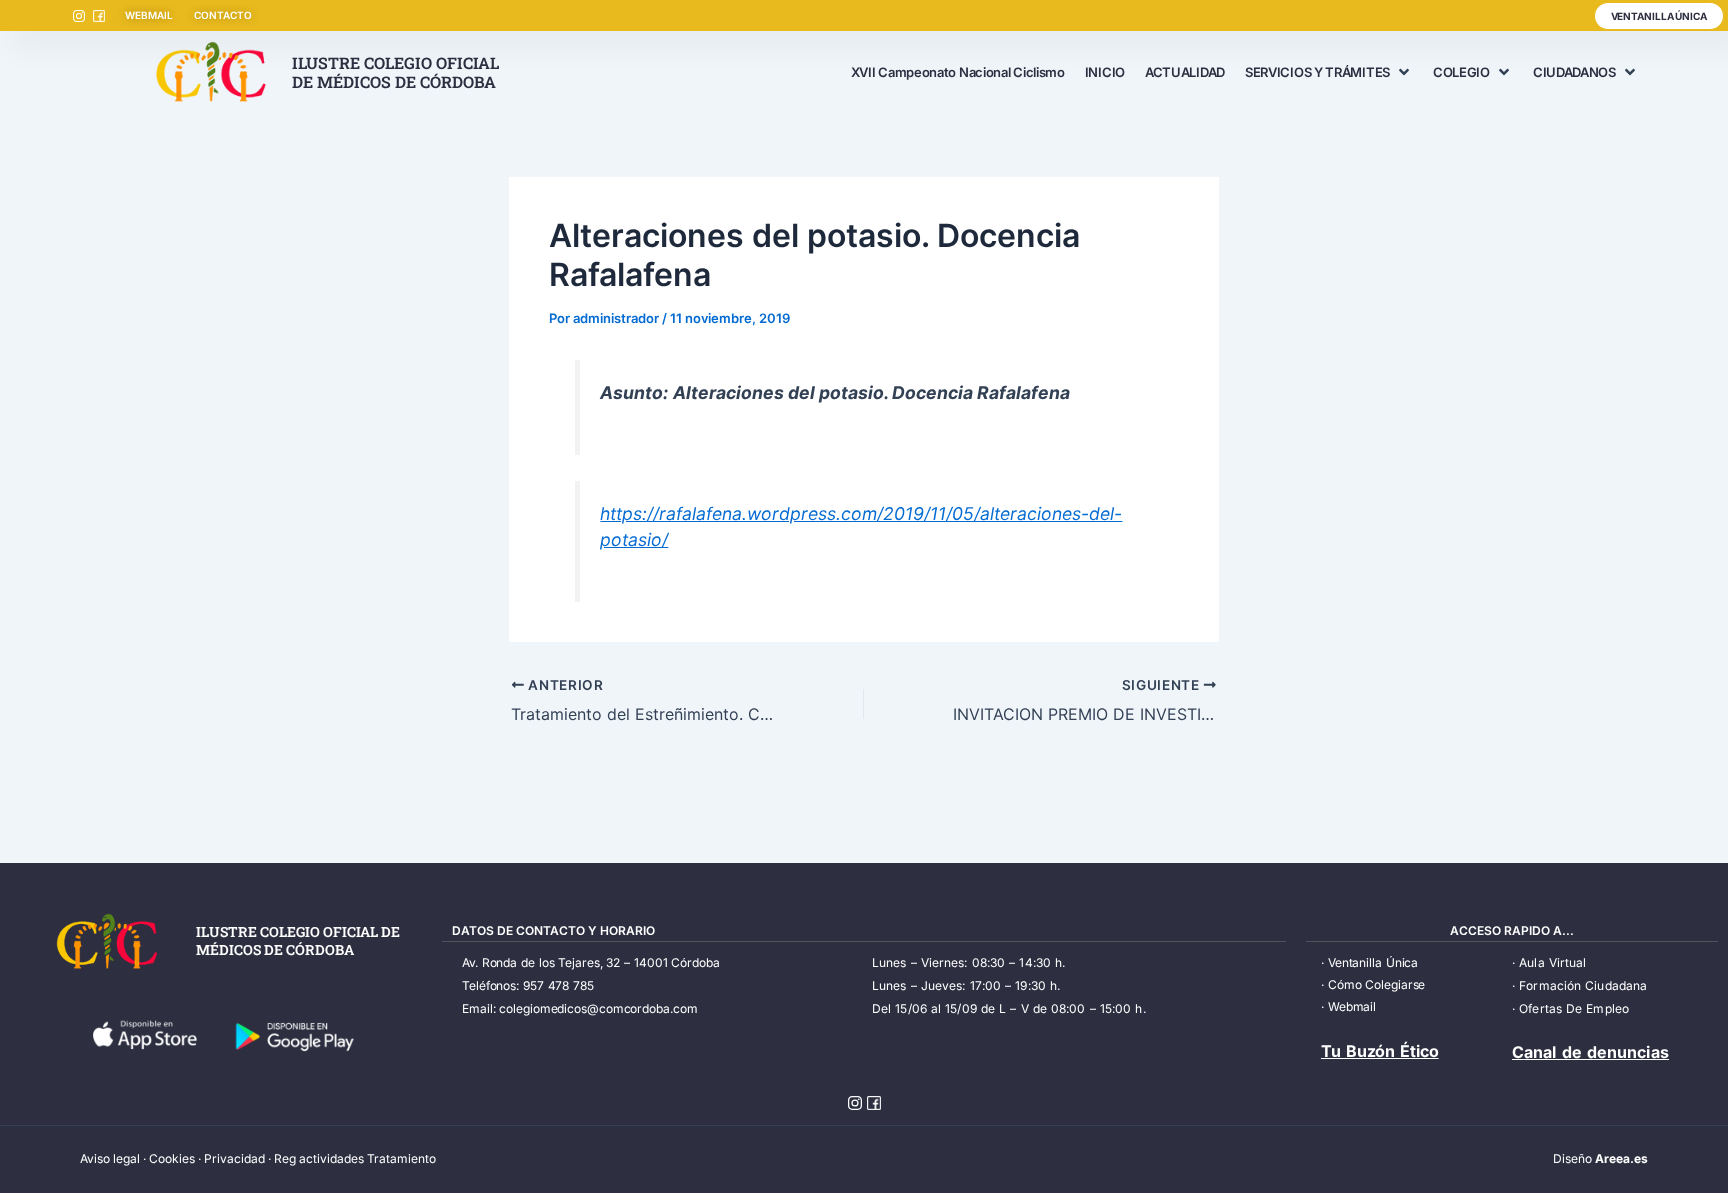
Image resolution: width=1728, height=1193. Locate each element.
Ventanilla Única (1373, 962)
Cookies (172, 1158)
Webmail (1352, 1006)
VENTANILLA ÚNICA (1659, 16)
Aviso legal (110, 1158)
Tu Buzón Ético (1380, 1051)
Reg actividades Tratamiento (355, 1158)
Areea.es (1621, 1158)
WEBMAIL (148, 15)
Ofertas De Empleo (1574, 1008)
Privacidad (234, 1158)
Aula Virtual (1552, 962)
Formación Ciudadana (1583, 985)
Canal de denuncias (1590, 1052)
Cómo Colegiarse (1377, 984)
